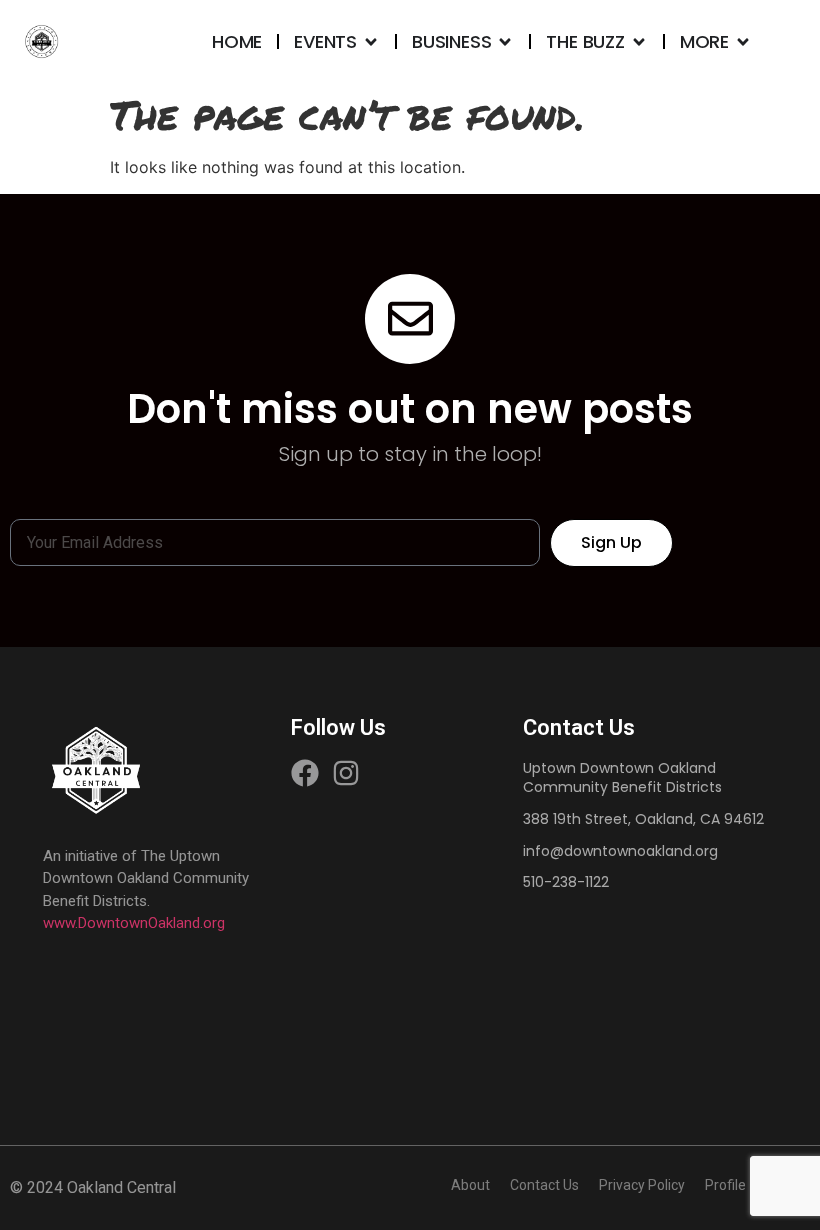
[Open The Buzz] (639, 41)
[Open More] (743, 41)
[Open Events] (371, 41)
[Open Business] (505, 41)
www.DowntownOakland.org (134, 923)
